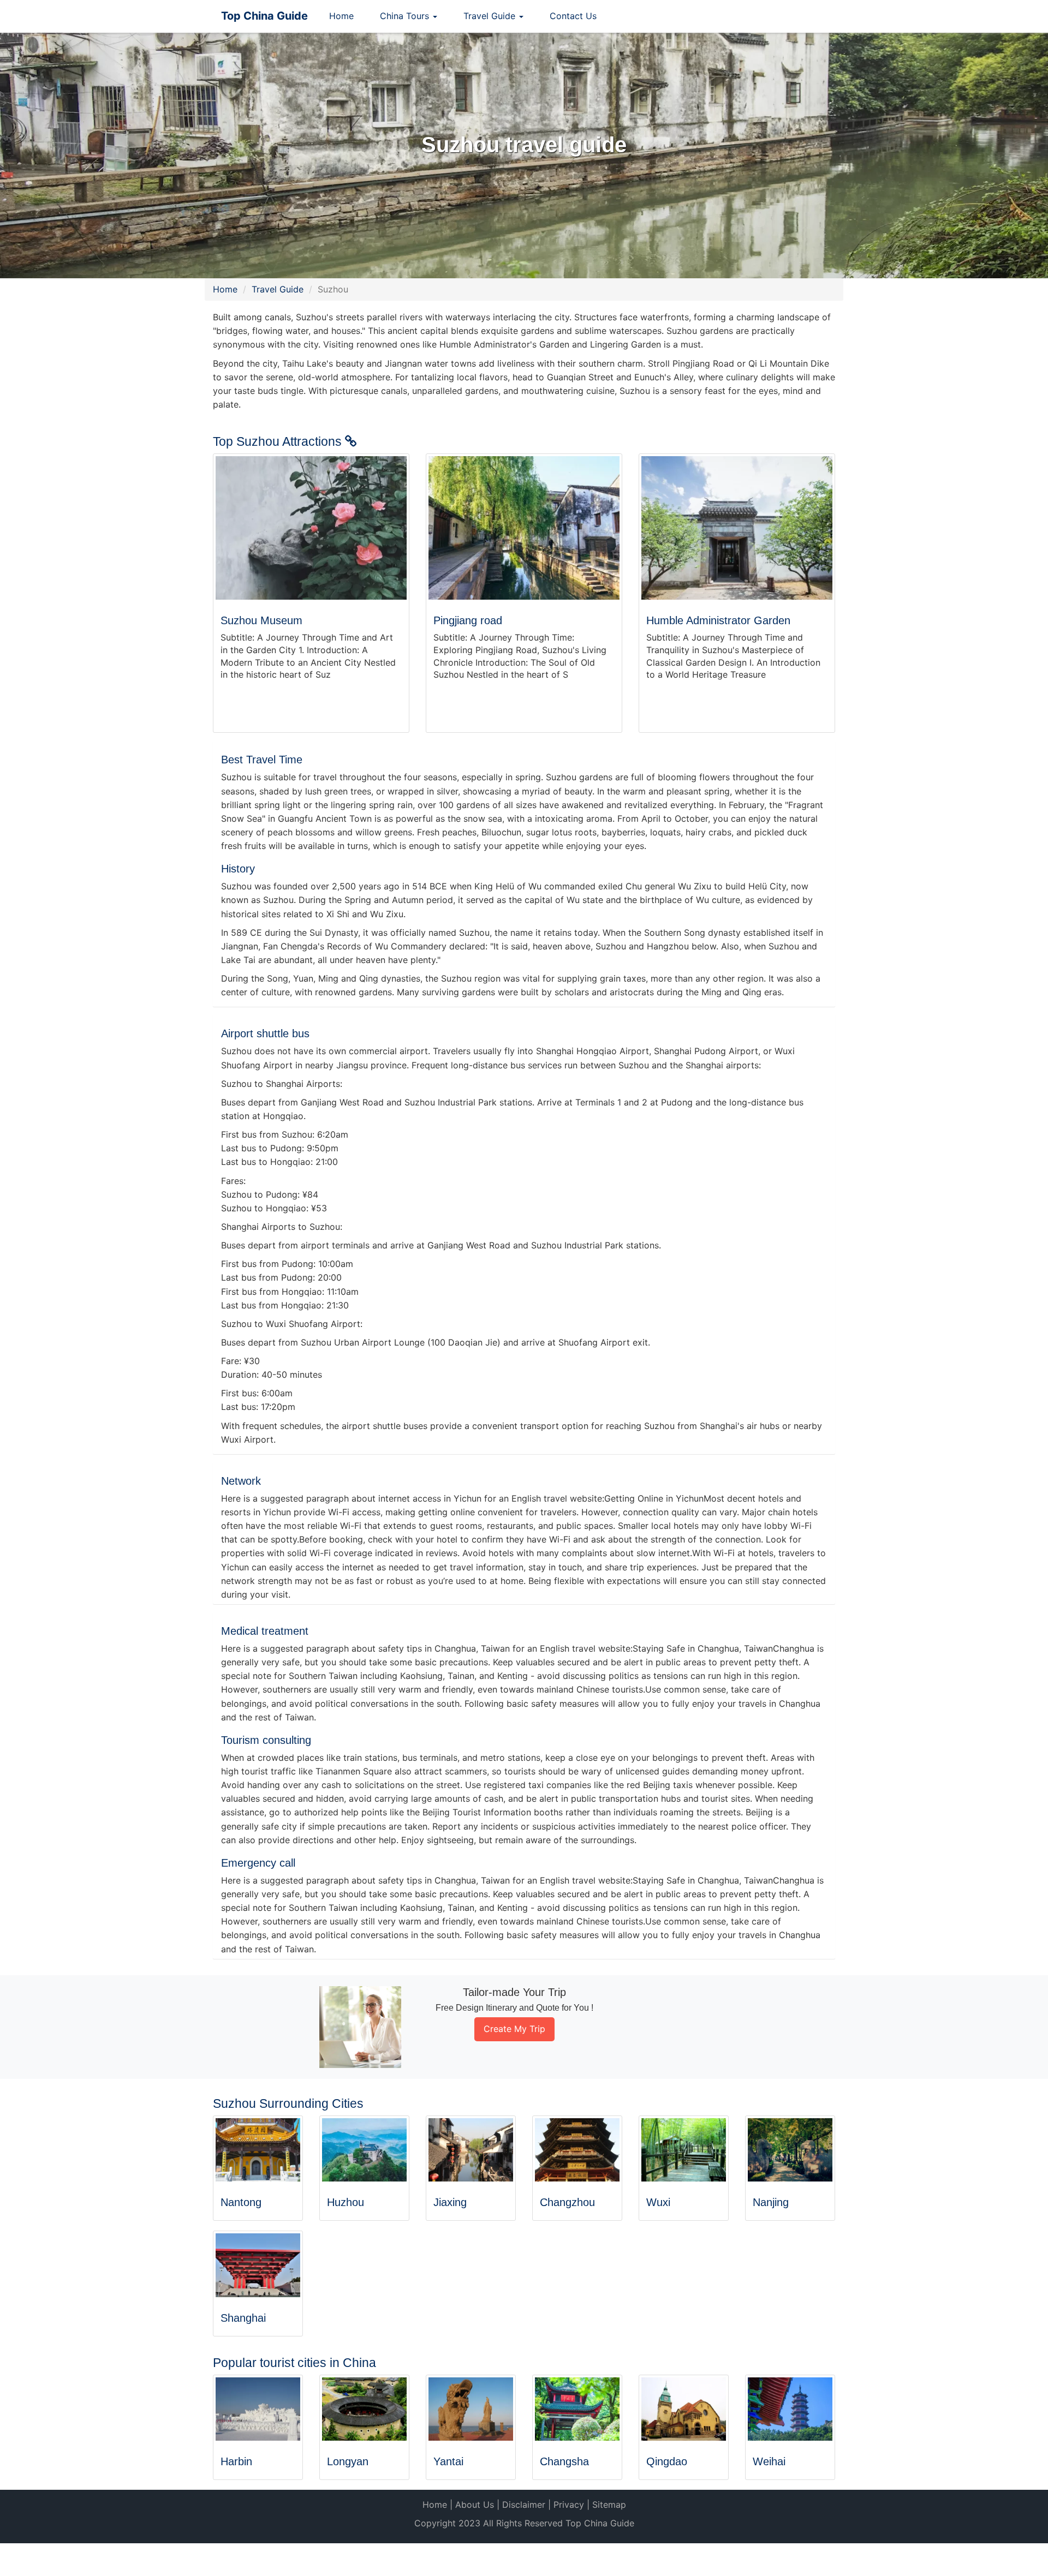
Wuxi (658, 2202)
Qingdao (667, 2461)
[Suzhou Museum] (311, 528)
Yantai (448, 2461)
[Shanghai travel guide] (258, 2265)
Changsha (564, 2461)
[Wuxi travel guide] (684, 2150)
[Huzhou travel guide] (364, 2150)
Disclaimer (524, 2505)
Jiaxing (450, 2202)
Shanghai (243, 2318)
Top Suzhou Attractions (279, 441)
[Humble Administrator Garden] (737, 528)
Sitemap (609, 2505)
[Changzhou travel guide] (577, 2150)
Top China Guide (264, 16)
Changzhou (567, 2202)
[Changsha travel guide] (577, 2409)
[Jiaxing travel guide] (471, 2150)
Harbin (236, 2461)
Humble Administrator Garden (718, 620)
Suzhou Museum (261, 620)
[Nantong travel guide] (258, 2150)
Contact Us (573, 16)
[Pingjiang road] (524, 528)
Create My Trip (514, 2029)
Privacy (569, 2505)
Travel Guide (278, 289)
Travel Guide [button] (491, 16)
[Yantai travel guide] (471, 2409)
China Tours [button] (406, 16)
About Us (475, 2505)
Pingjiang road (468, 620)
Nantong (241, 2202)
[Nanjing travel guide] (790, 2150)
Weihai (769, 2461)
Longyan (348, 2461)
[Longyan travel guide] (364, 2409)
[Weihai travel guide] (790, 2409)
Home (341, 16)
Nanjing (771, 2202)
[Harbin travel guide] (258, 2409)
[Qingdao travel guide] (684, 2409)
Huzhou (346, 2202)
